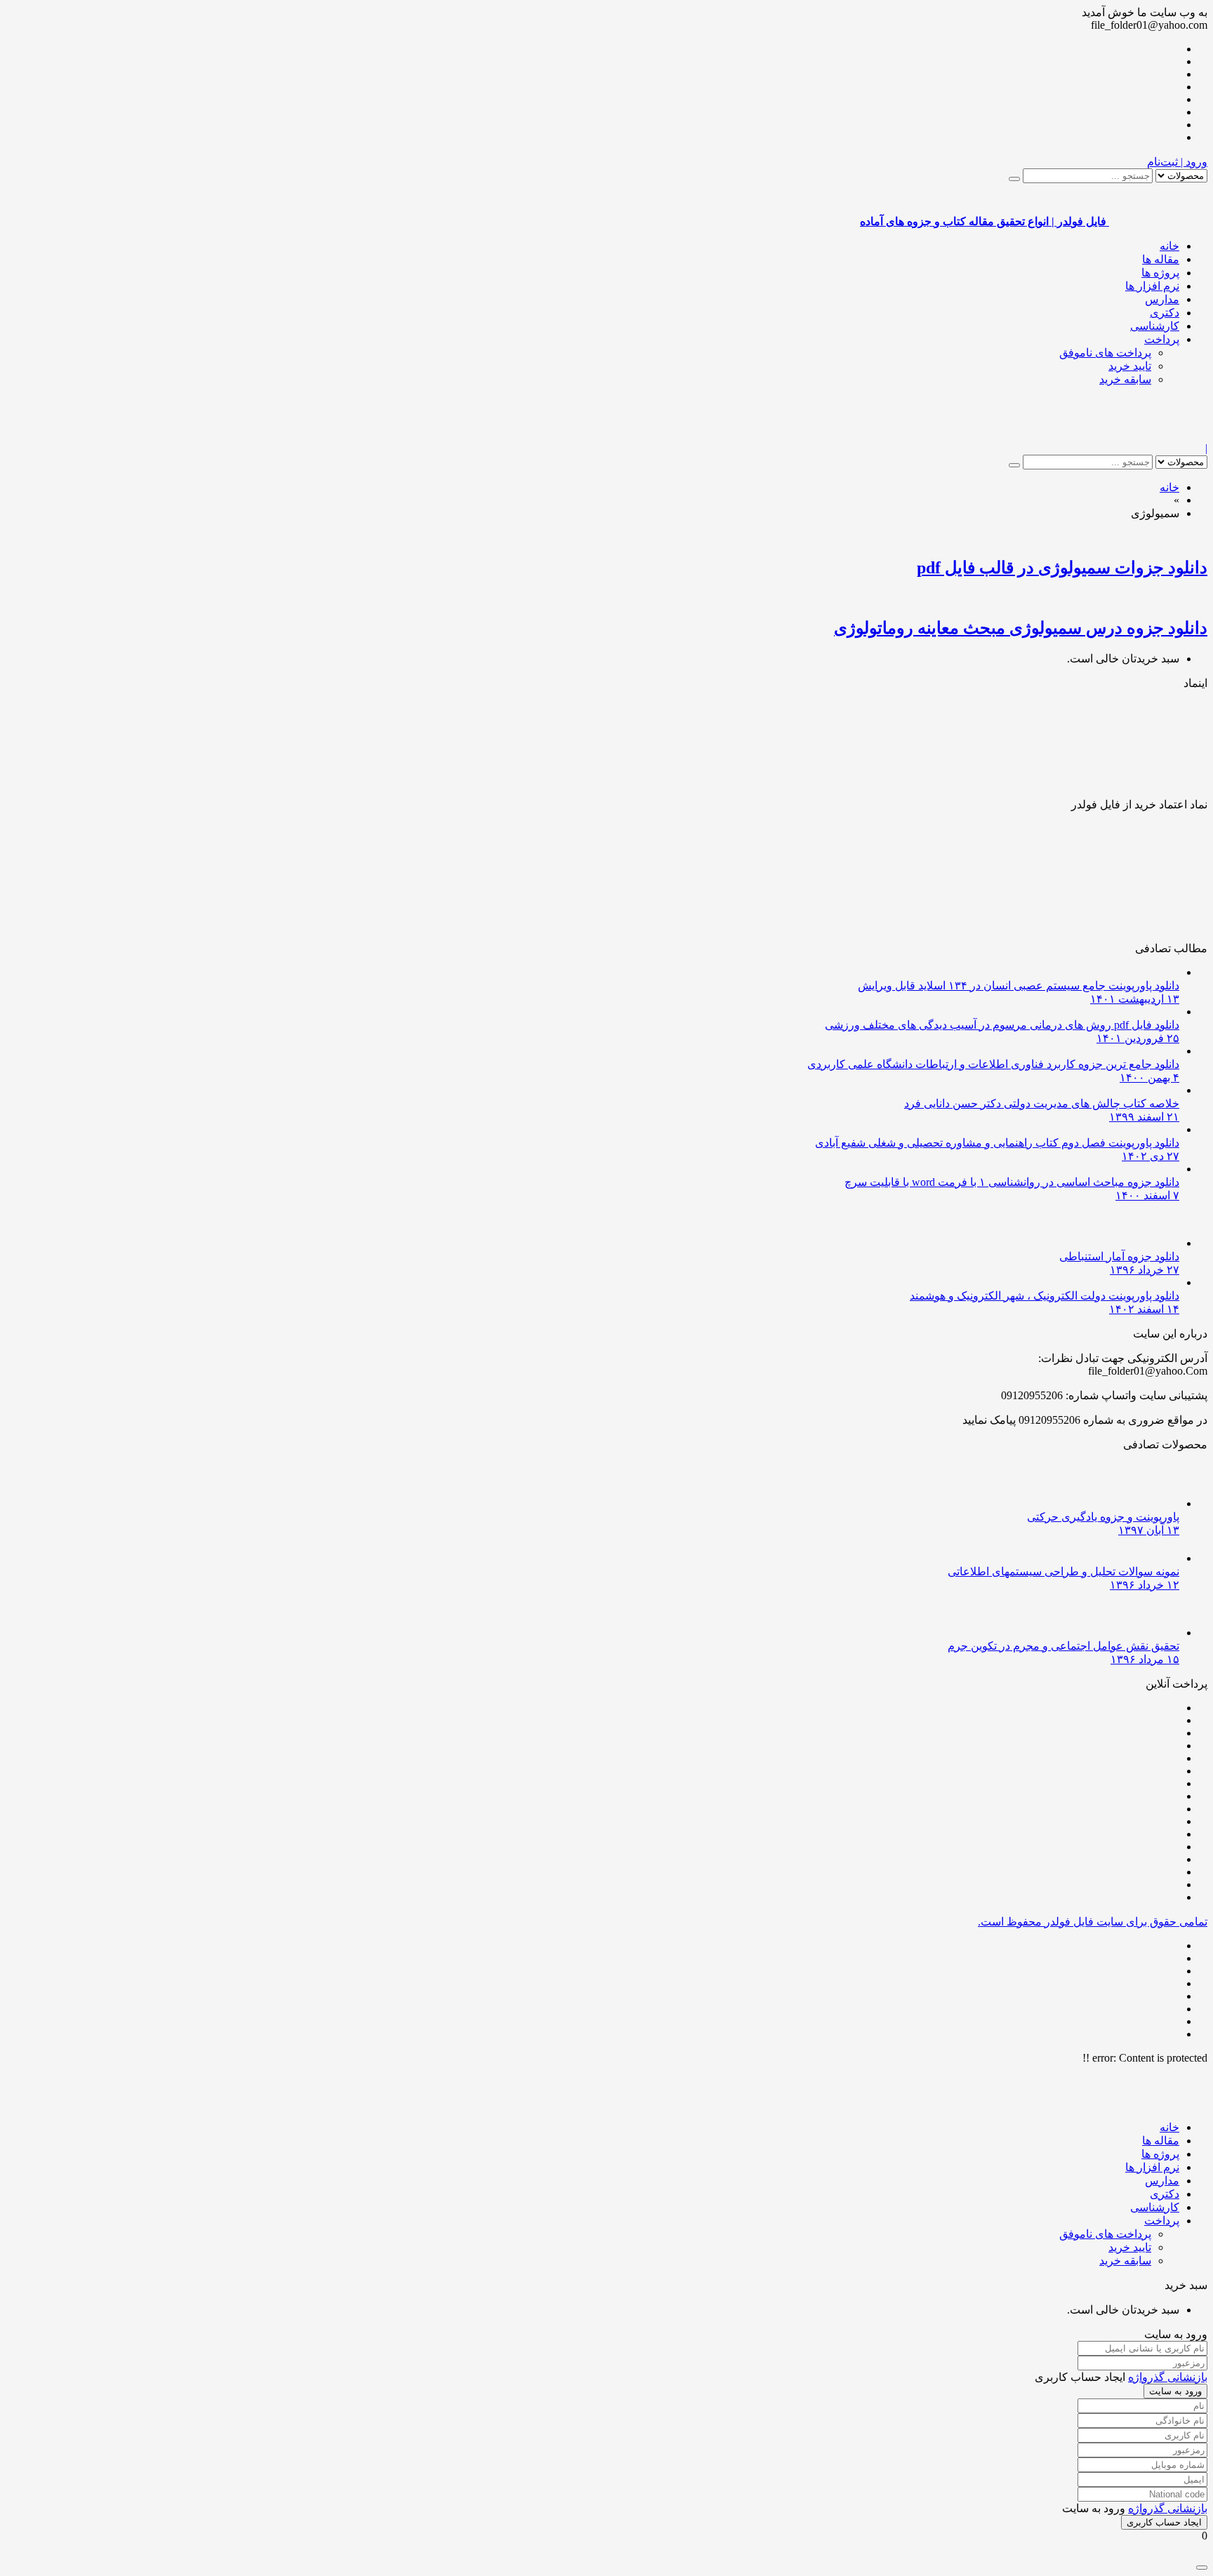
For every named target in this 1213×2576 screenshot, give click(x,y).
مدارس (1162, 299)
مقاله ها (1161, 259)
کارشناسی (1155, 326)
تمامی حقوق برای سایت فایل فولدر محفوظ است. (1093, 1922)
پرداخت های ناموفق (1105, 353)
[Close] (1202, 2568)
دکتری (1165, 313)
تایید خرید (1130, 366)
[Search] (1014, 179)
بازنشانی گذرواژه (1168, 2377)
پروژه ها (1160, 273)
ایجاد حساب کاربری (1164, 2522)
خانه (1169, 246)
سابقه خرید (1125, 379)
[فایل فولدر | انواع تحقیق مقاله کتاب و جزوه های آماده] (1158, 435)
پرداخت (1162, 339)
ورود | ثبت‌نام (1177, 162)
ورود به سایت (1175, 2391)
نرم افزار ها (1152, 286)
